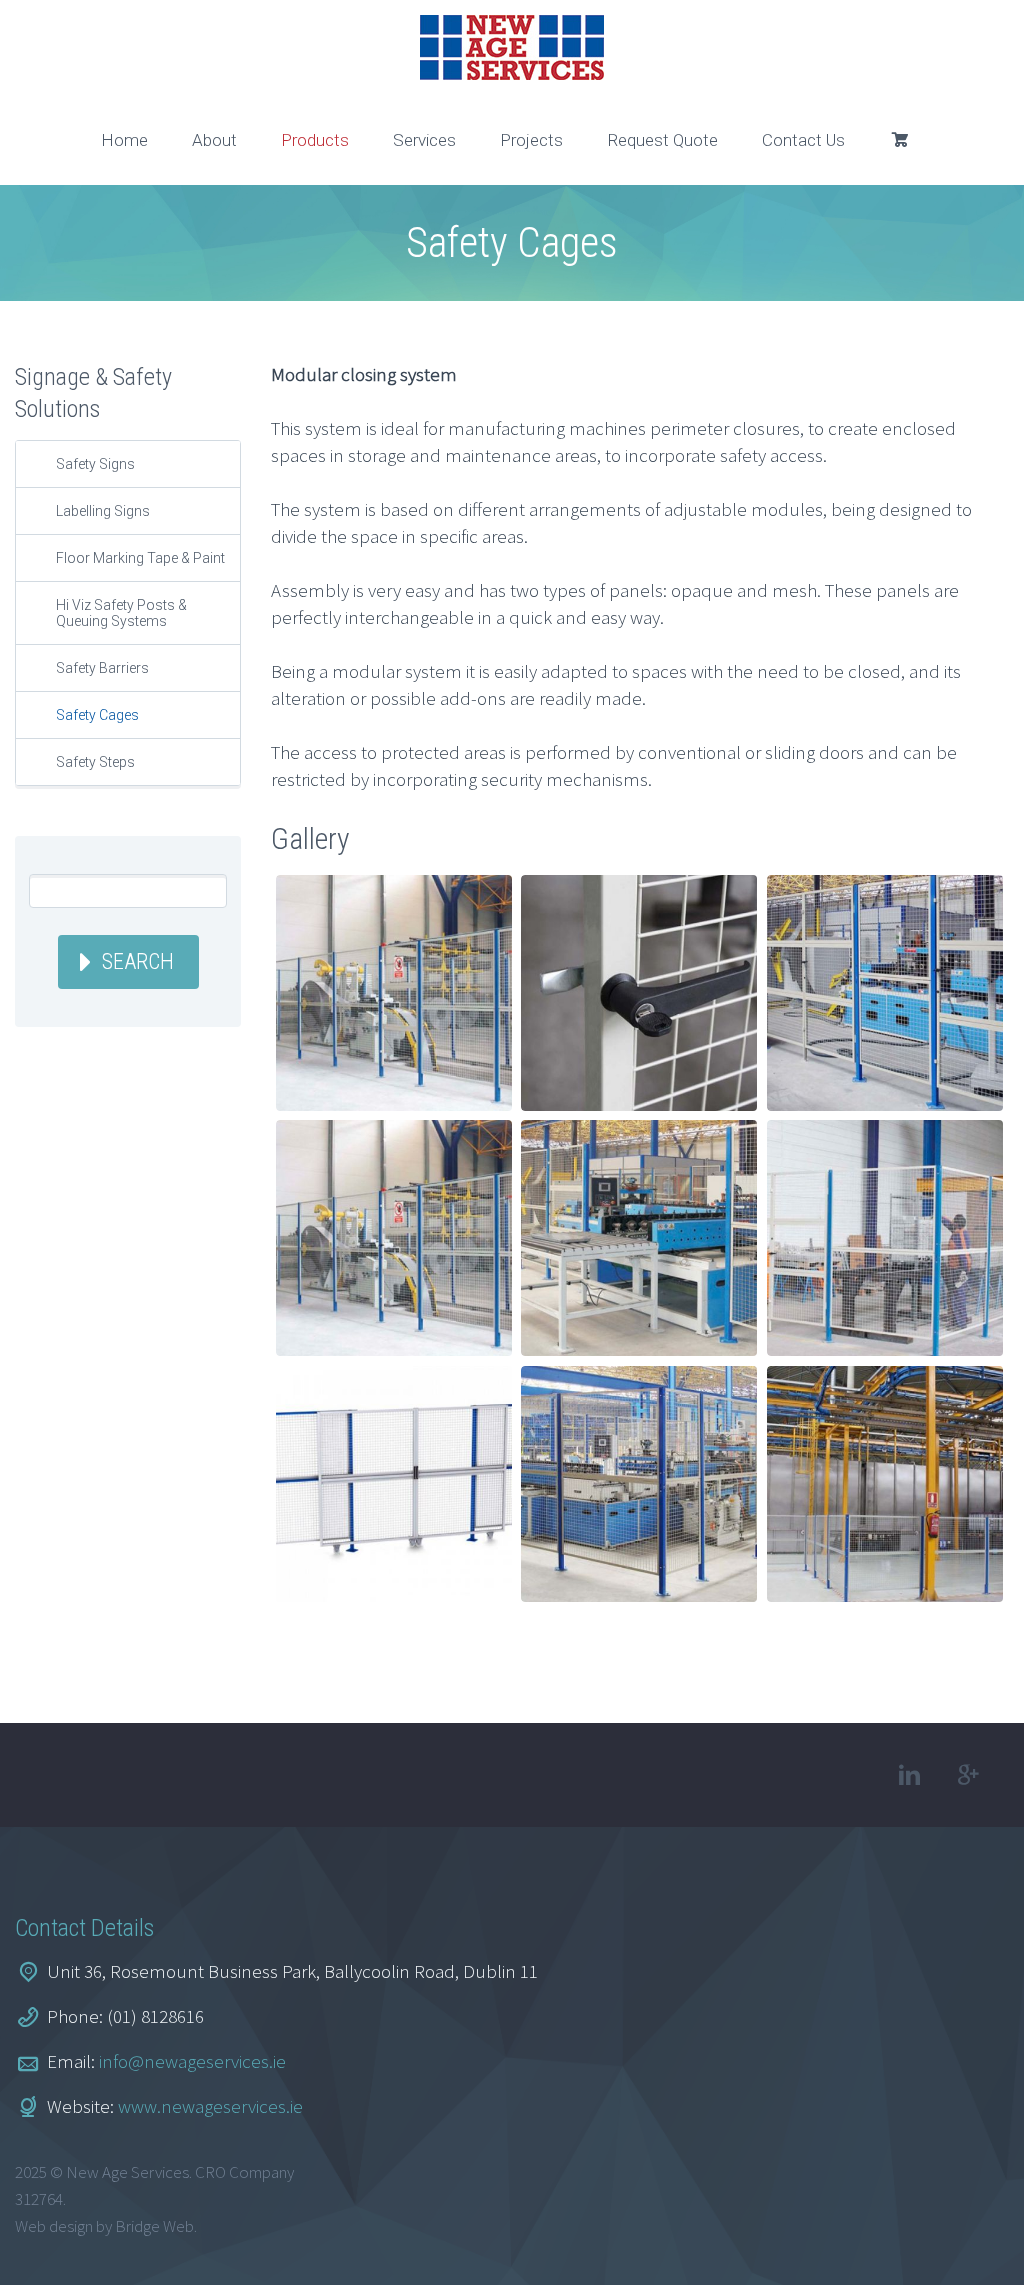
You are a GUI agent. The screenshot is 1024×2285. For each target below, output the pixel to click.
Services (424, 140)
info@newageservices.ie (192, 2061)
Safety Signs (95, 464)
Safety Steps (95, 762)
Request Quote (662, 140)
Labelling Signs (103, 511)
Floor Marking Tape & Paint (140, 558)
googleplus (969, 1775)
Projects (531, 140)
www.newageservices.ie (210, 2106)
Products (315, 140)
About (214, 140)
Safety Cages (97, 715)
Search (138, 961)
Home (124, 140)
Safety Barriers (102, 668)
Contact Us (803, 140)
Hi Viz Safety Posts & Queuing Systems (121, 613)
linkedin (910, 1775)
